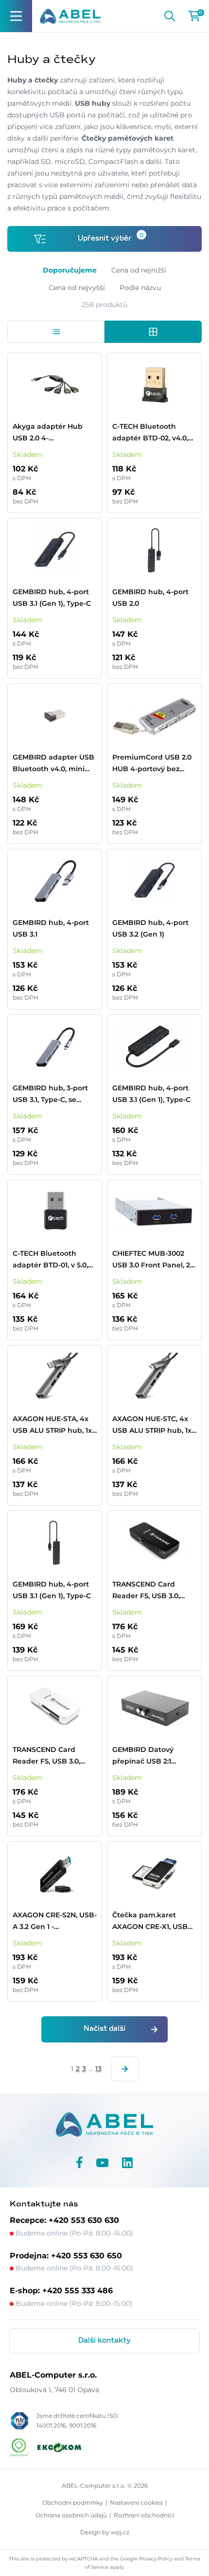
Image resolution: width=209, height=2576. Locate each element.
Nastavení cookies (136, 2503)
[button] (56, 332)
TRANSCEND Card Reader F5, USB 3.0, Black (146, 1591)
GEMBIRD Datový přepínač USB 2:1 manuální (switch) (145, 1756)
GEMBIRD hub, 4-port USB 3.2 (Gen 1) (150, 928)
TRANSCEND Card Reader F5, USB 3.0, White (46, 1756)
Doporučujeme (70, 270)
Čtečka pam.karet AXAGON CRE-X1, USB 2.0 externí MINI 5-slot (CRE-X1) (150, 1921)
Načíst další (104, 2029)
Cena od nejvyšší (77, 288)
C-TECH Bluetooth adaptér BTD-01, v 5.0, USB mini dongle (50, 1260)
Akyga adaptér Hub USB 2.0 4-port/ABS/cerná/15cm (50, 433)
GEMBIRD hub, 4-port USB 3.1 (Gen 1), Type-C (52, 598)
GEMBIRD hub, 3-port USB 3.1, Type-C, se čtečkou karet (50, 1094)
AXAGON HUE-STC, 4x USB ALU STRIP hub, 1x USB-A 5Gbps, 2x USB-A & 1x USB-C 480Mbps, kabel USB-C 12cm (153, 1425)
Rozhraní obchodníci (144, 2515)
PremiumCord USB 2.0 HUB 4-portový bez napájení (152, 764)
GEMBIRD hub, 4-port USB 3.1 (51, 928)
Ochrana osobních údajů (71, 2515)
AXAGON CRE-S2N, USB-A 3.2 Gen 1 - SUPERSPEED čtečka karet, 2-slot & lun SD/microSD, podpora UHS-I (55, 1921)
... (91, 2069)
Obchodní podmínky (73, 2503)
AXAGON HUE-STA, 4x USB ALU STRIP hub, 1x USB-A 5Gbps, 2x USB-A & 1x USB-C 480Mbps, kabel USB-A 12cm (54, 1425)
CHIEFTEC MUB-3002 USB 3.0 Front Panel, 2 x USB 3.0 (154, 1260)
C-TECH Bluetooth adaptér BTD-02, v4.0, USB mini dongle (150, 433)
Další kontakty (104, 2341)
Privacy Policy (156, 2559)
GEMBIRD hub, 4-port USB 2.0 (150, 598)
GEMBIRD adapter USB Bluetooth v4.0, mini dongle (53, 764)
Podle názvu (140, 288)
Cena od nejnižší (139, 270)
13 (98, 2069)
